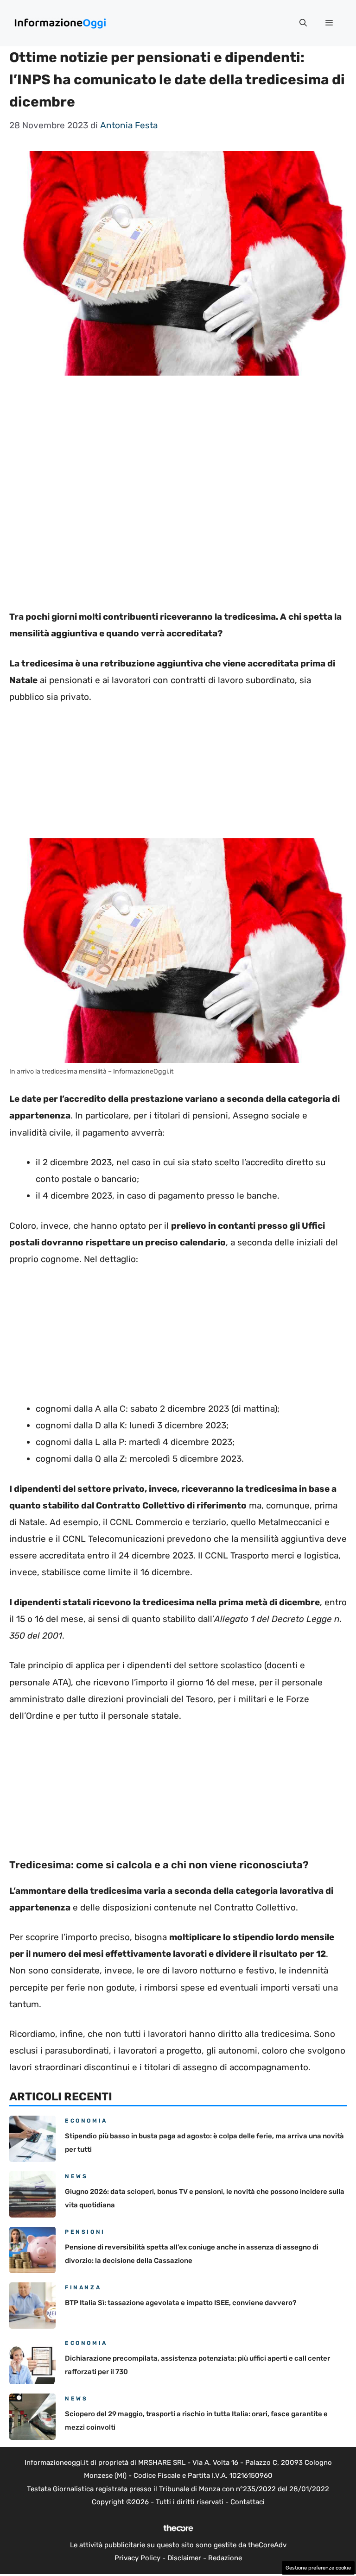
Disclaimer (184, 2558)
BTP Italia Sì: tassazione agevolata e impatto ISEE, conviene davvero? (181, 2303)
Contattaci (248, 2502)
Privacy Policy (137, 2558)
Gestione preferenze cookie (318, 2568)
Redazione (225, 2558)
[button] (303, 23)
